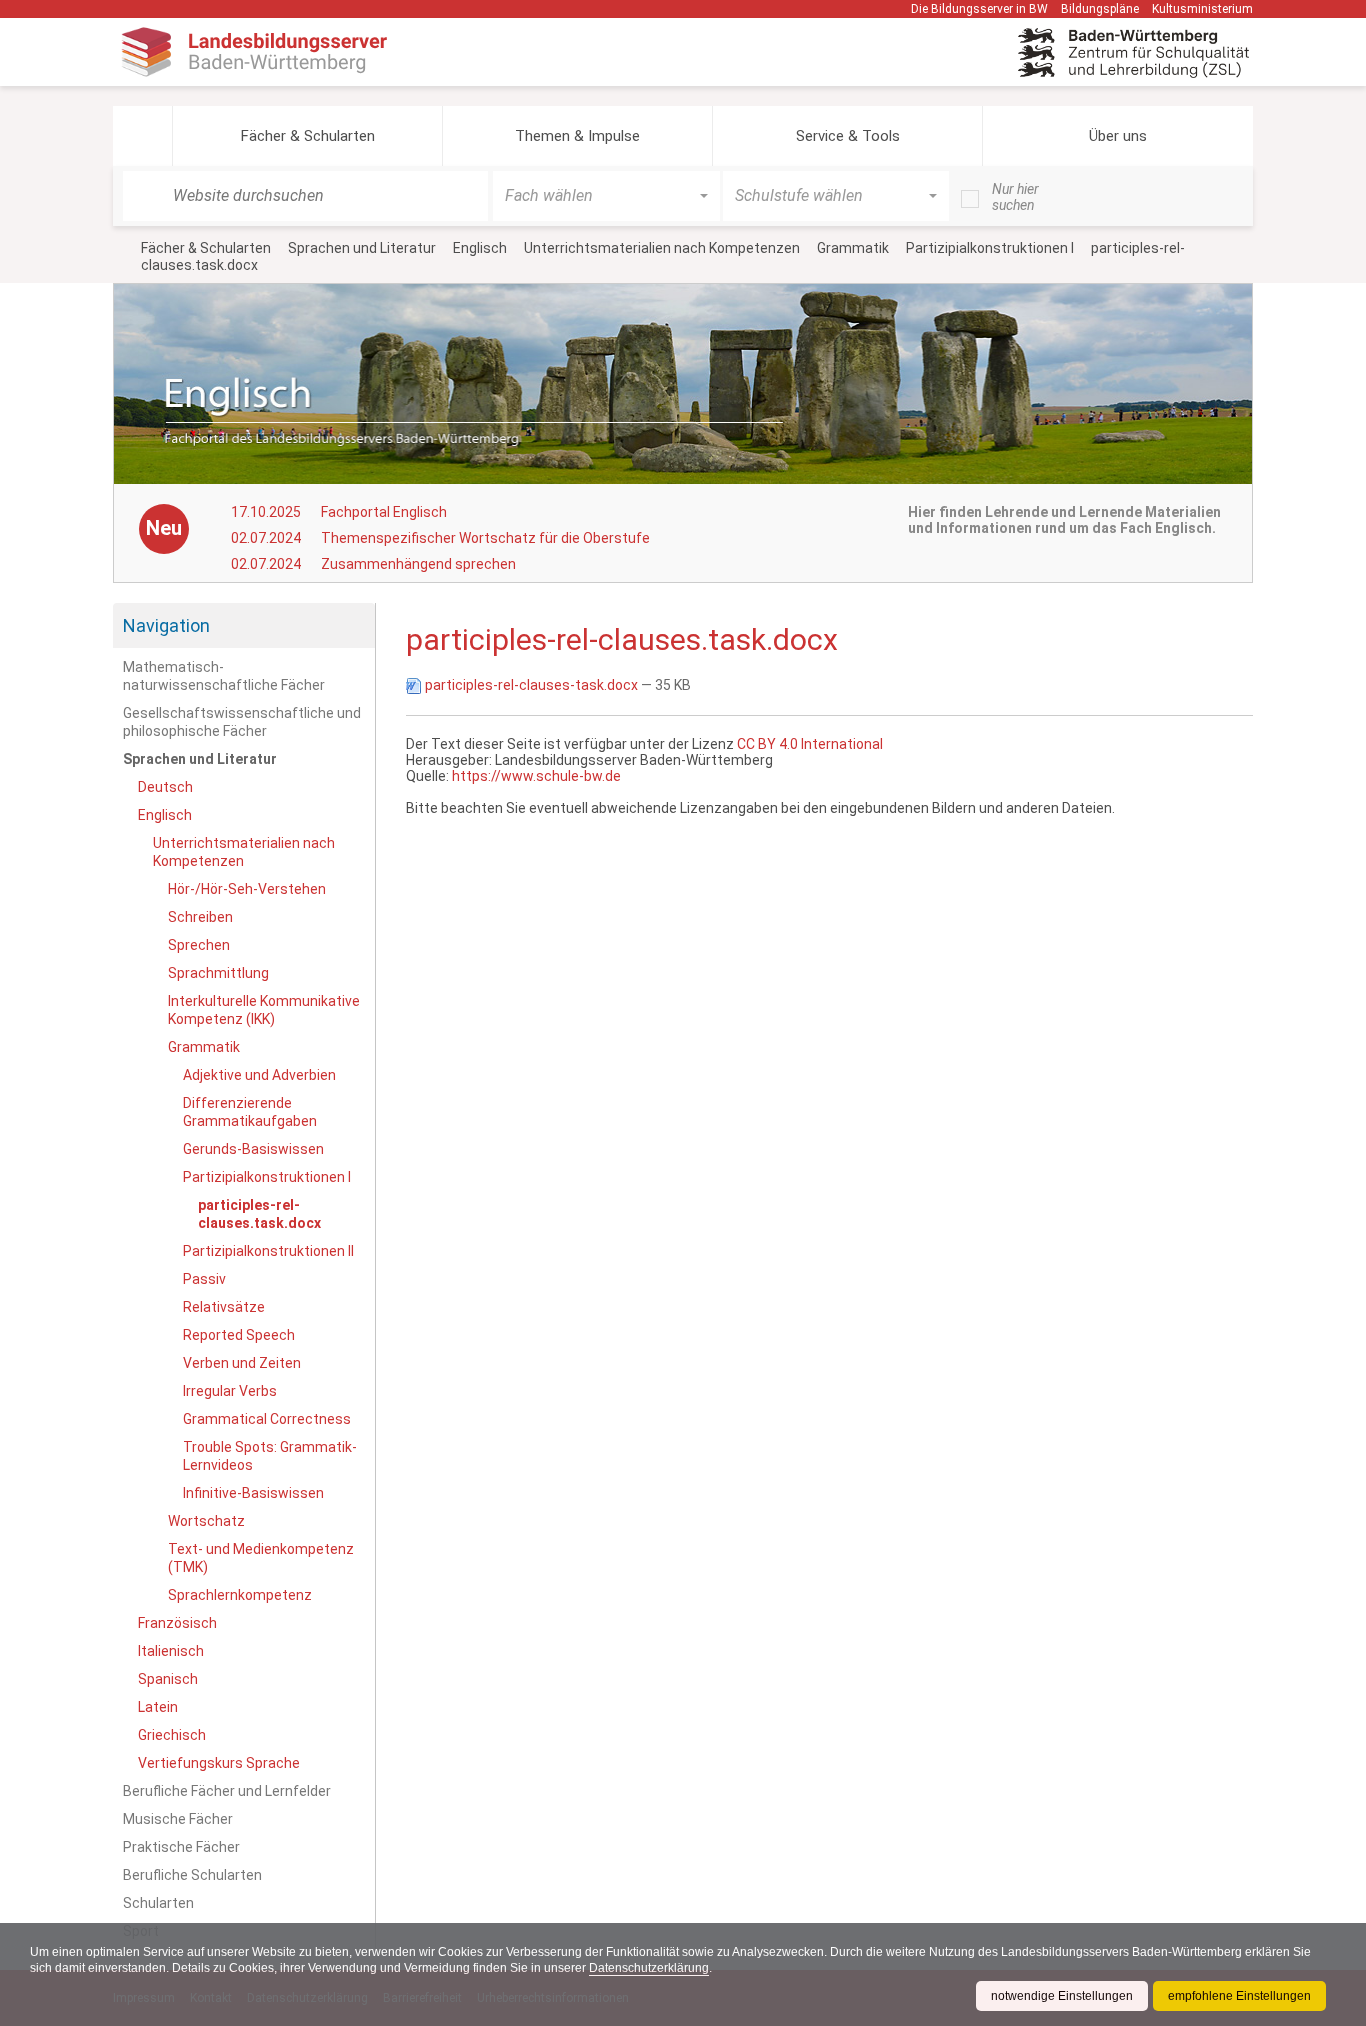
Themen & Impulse (577, 136)
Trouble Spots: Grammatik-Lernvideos (270, 1456)
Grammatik (853, 248)
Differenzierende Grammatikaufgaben (250, 1112)
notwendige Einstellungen (1062, 1996)
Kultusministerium (1202, 9)
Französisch (177, 1623)
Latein (158, 1707)
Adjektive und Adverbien (259, 1075)
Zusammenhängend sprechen (418, 564)
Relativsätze (224, 1307)
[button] (142, 136)
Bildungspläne (1100, 9)
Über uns (1118, 136)
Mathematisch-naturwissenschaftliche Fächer (224, 676)
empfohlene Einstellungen (1239, 1996)
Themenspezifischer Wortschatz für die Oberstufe (485, 538)
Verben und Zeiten (242, 1363)
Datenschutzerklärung (649, 1968)
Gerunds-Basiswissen (253, 1149)
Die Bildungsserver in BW (979, 9)
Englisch (480, 248)
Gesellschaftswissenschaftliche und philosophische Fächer (242, 722)
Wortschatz (206, 1521)
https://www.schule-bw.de (536, 776)
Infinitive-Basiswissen (253, 1493)
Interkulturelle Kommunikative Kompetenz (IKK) (264, 1010)
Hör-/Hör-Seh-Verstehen (247, 889)
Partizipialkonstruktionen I (990, 248)
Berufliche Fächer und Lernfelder (227, 1791)
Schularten (158, 1903)
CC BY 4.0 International (810, 744)
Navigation (166, 625)
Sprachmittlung (218, 973)
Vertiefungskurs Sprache (219, 1763)
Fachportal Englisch (384, 512)
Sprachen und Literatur (362, 248)
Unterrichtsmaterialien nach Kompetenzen (662, 248)
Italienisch (171, 1651)
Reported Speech (239, 1335)
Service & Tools (848, 136)
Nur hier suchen (1015, 197)
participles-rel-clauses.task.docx (259, 1214)
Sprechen (199, 945)
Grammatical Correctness (267, 1419)
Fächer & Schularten (308, 136)
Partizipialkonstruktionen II (268, 1251)
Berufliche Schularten (192, 1875)
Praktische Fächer (181, 1847)
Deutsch (165, 787)
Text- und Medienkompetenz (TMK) (261, 1558)
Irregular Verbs (230, 1391)
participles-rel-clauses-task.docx (531, 685)
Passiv (204, 1279)
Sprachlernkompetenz (240, 1595)
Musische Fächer (178, 1819)
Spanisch (168, 1679)
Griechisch (172, 1735)
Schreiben (200, 917)
